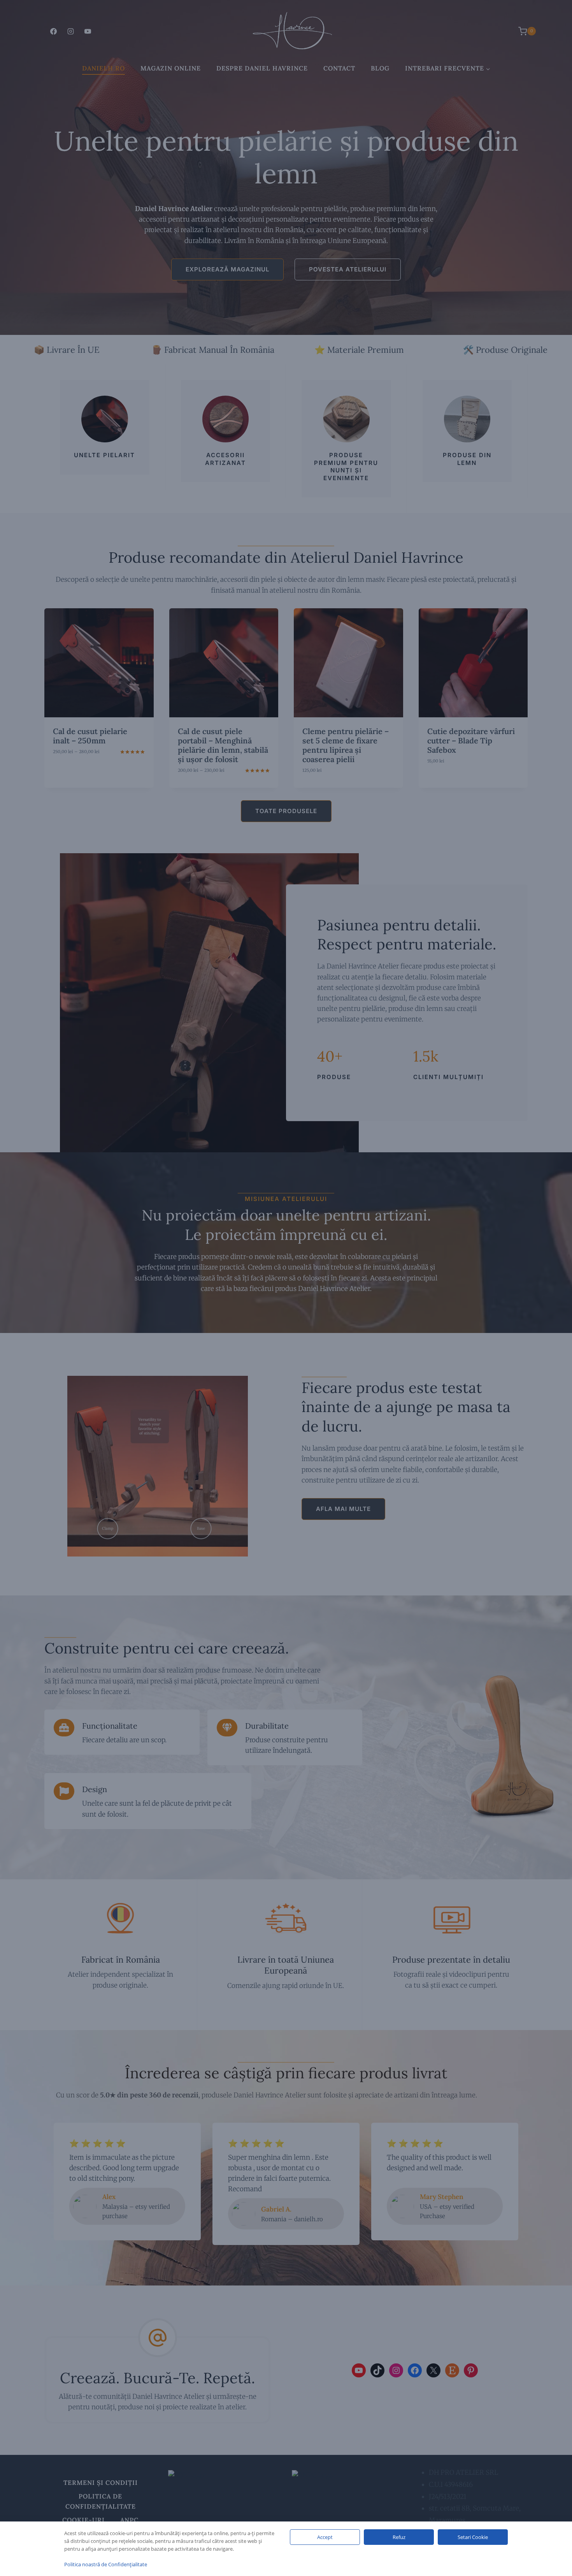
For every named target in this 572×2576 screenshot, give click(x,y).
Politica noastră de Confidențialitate (106, 2564)
